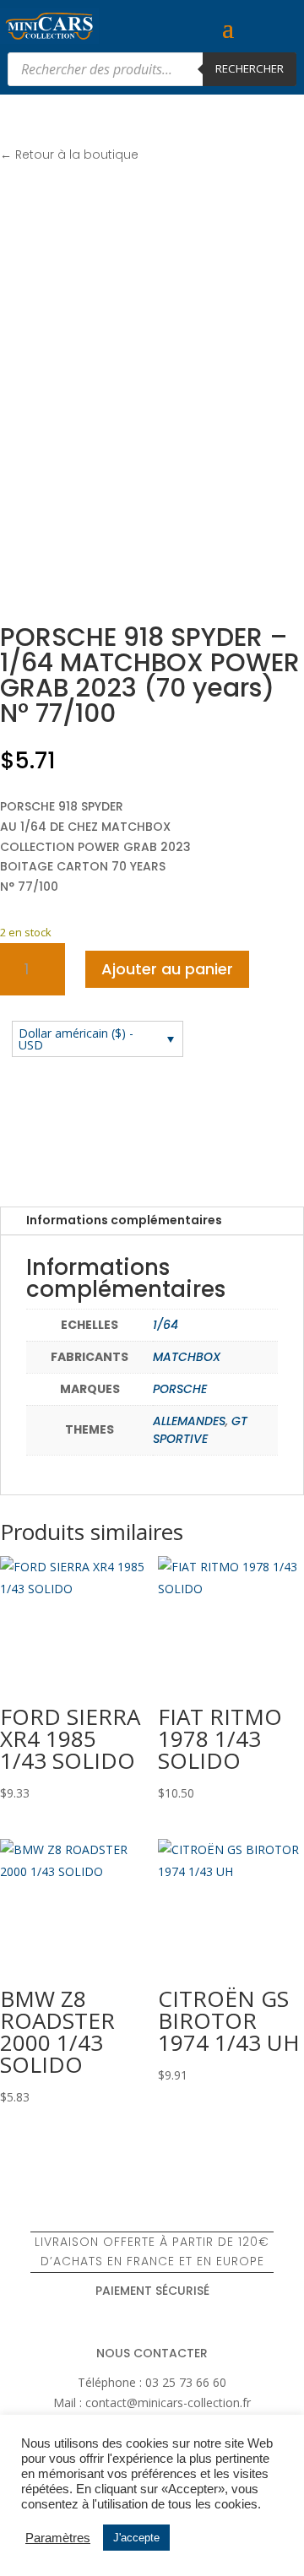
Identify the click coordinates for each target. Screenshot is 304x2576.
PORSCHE (180, 1389)
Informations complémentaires (124, 1220)
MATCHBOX (187, 1357)
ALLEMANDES (189, 1421)
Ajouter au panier (167, 969)
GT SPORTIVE (200, 1430)
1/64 (166, 1325)
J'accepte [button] (136, 2538)
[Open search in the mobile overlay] (152, 69)
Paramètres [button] (58, 2538)
